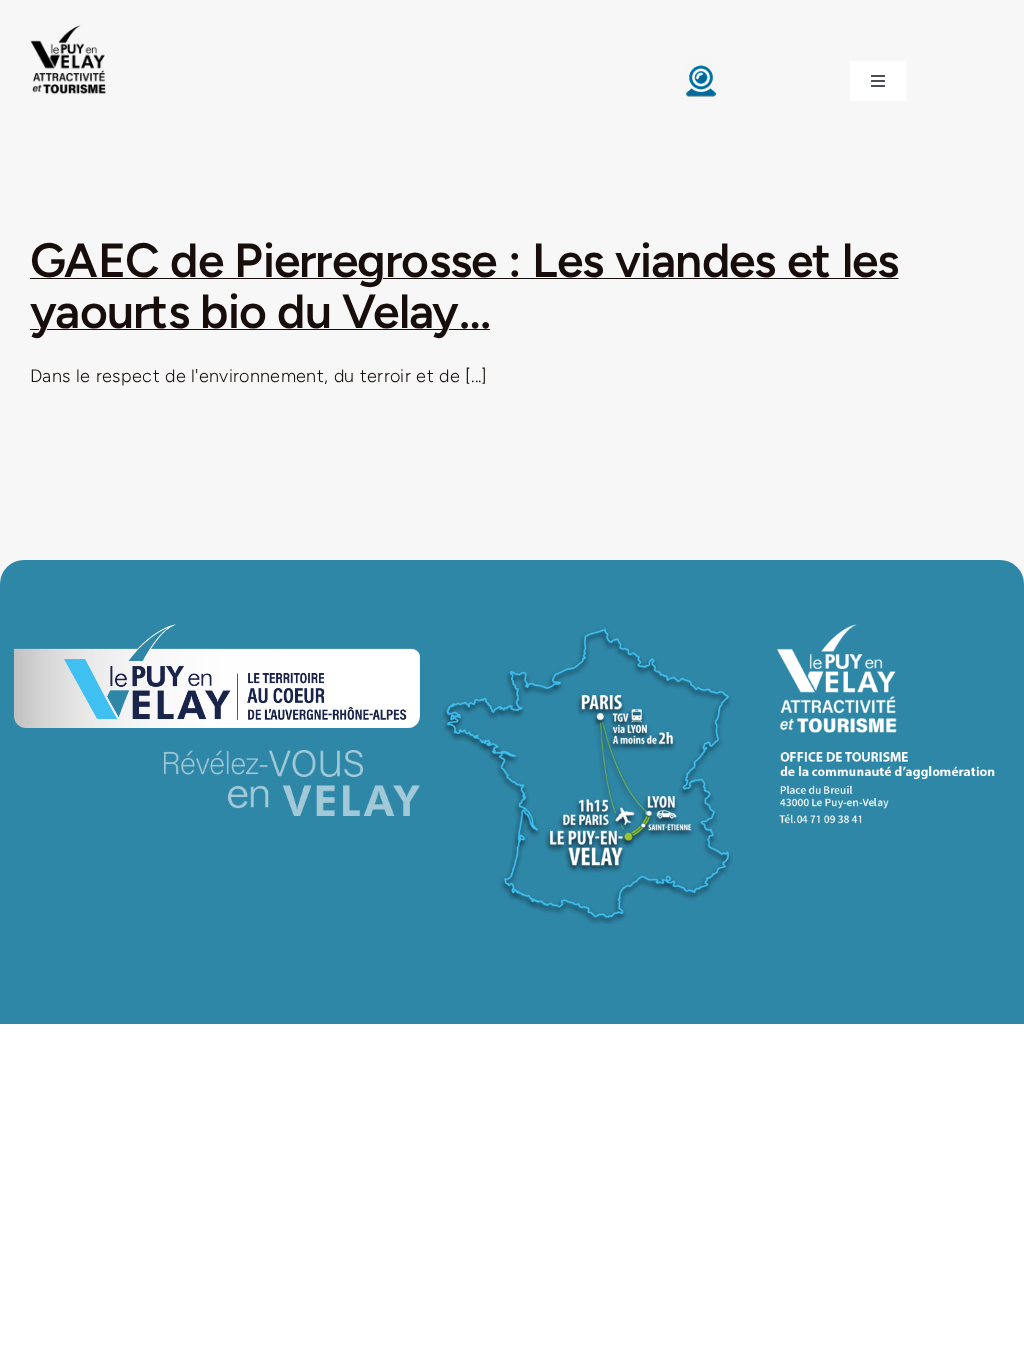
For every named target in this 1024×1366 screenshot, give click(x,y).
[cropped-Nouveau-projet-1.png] (69, 25)
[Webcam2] (701, 70)
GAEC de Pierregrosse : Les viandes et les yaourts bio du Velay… (464, 285)
